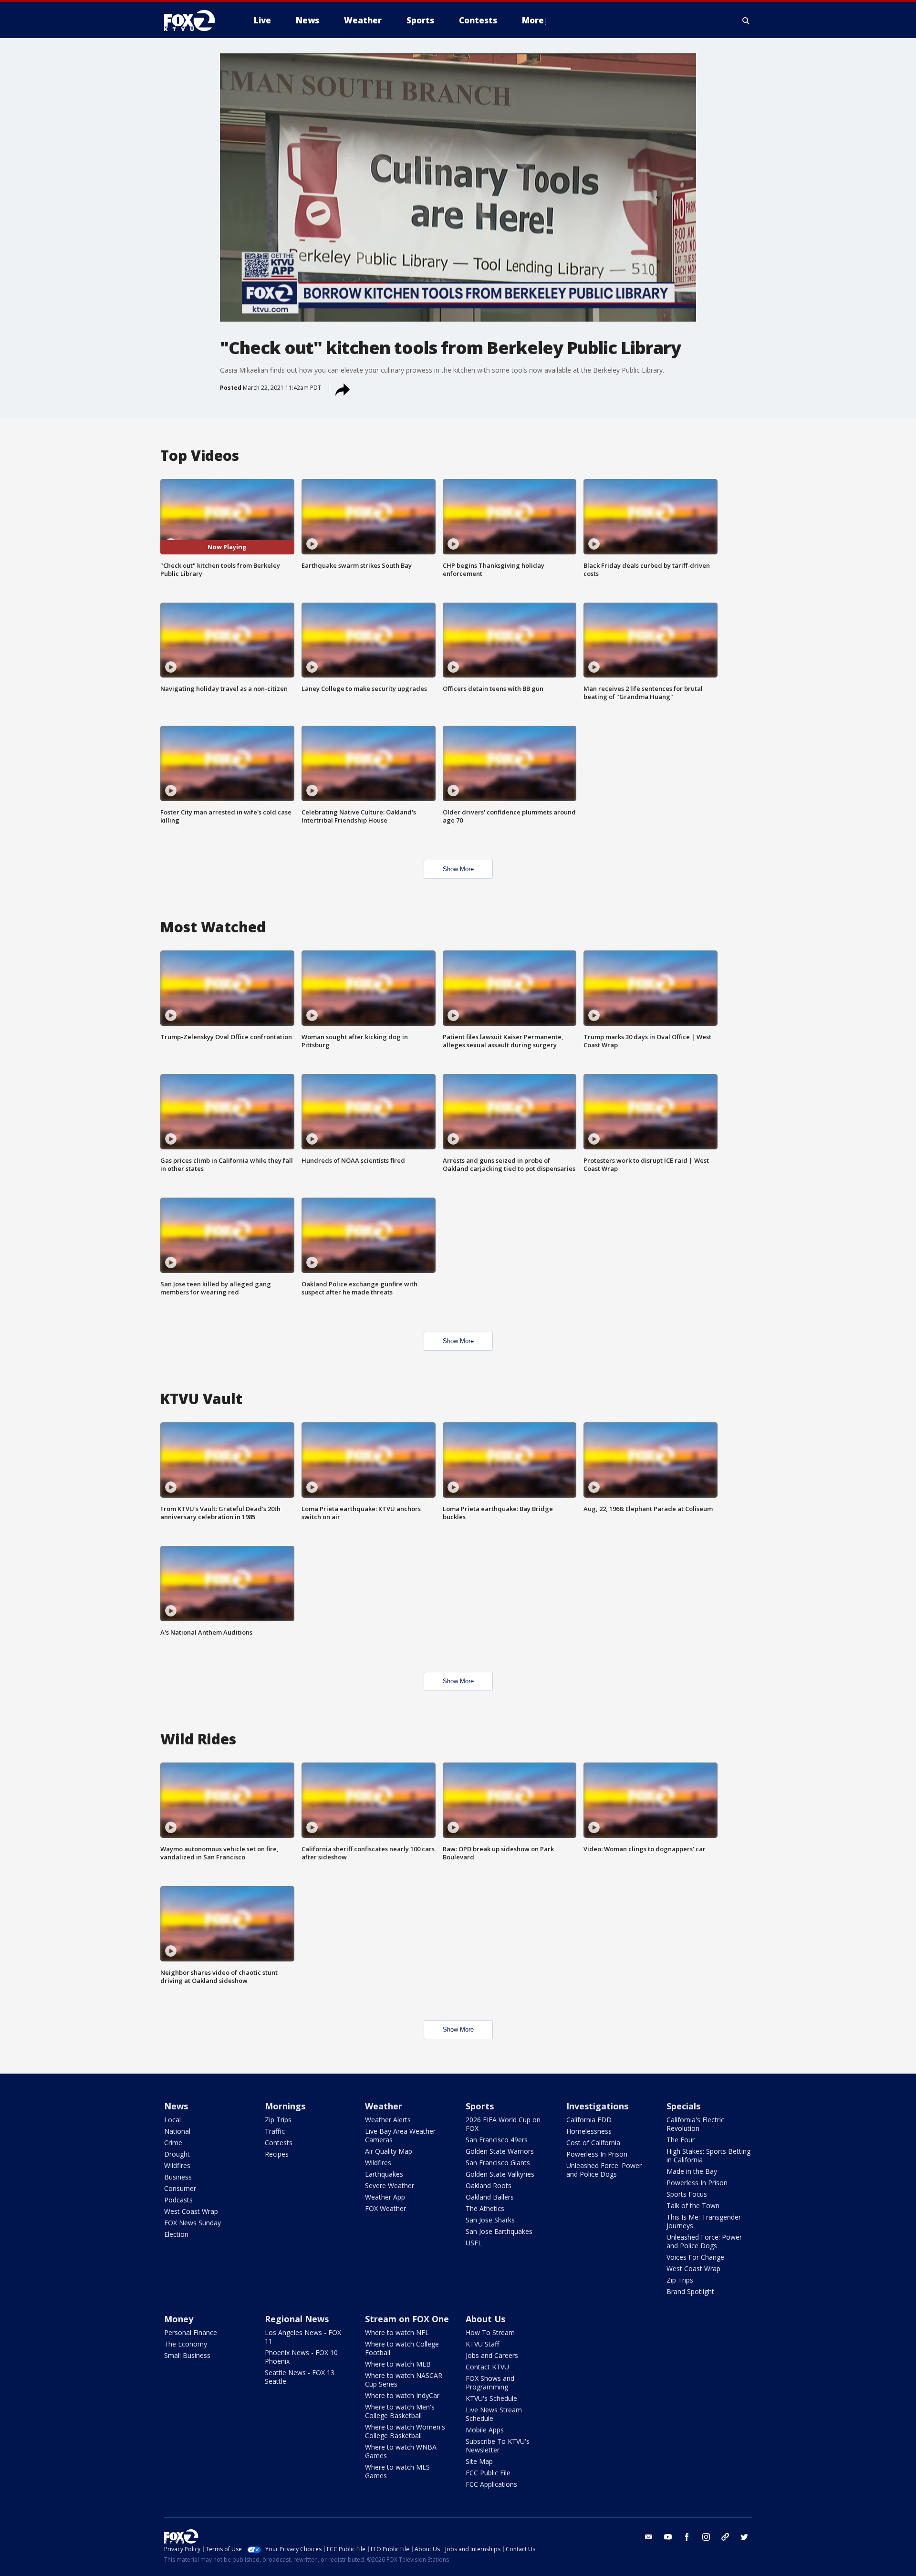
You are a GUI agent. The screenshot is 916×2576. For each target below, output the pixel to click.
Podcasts (178, 2200)
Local (172, 2120)
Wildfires (177, 2165)
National (177, 2131)
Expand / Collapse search (746, 21)
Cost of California (593, 2143)
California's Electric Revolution (695, 2124)
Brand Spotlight (690, 2291)
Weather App (385, 2197)
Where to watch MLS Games (397, 2471)
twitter (744, 2537)
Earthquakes (384, 2174)
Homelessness (589, 2131)
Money (179, 2319)
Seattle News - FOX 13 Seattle (300, 2377)
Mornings (285, 2106)
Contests (279, 2143)
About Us (485, 2319)
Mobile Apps (485, 2430)
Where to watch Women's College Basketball (405, 2431)
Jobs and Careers (492, 2355)
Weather (384, 2106)
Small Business (187, 2355)
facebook (687, 2537)
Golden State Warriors (500, 2151)
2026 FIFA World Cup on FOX (503, 2124)
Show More (458, 869)
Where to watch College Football (402, 2348)
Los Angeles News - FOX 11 (303, 2337)
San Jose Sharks (490, 2220)
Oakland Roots (489, 2185)
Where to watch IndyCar (402, 2395)
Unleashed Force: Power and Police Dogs (604, 2170)
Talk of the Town (693, 2206)
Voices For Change (695, 2257)
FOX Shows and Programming (490, 2383)
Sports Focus (687, 2194)
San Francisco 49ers (497, 2140)
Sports (480, 2106)
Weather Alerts (388, 2120)
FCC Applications (491, 2484)
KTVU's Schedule (491, 2398)
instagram (706, 2537)
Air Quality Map (389, 2151)
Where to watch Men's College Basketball (400, 2411)
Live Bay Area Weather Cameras (400, 2135)
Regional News (297, 2319)
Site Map (479, 2461)
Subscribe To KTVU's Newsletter (498, 2446)
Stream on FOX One (407, 2319)
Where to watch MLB (398, 2364)
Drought (177, 2154)
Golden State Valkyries (500, 2174)
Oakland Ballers (490, 2197)
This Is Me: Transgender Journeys (704, 2221)
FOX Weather (385, 2208)
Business (178, 2177)
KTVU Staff (482, 2344)
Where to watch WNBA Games (401, 2451)
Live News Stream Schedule (494, 2414)
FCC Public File (488, 2473)
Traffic (275, 2131)
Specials (683, 2106)
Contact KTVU (487, 2367)
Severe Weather (390, 2185)
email (649, 2537)
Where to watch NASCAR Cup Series (404, 2380)
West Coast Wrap (191, 2211)
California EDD (589, 2120)
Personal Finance (191, 2332)
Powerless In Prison (597, 2154)
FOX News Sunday (193, 2223)
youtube (668, 2537)
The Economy (186, 2344)
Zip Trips (278, 2120)
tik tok (725, 2537)
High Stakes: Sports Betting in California (708, 2155)
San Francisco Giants (498, 2163)
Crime (173, 2143)
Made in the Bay (692, 2171)
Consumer (180, 2188)
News (176, 2106)
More (533, 20)
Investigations (597, 2106)
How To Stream (490, 2332)
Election (176, 2234)
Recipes (277, 2154)
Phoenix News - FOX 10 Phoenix (301, 2357)
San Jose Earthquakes (499, 2231)
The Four (681, 2140)
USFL (474, 2243)
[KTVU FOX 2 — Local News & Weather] (196, 21)
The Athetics (485, 2208)
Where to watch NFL (397, 2332)
